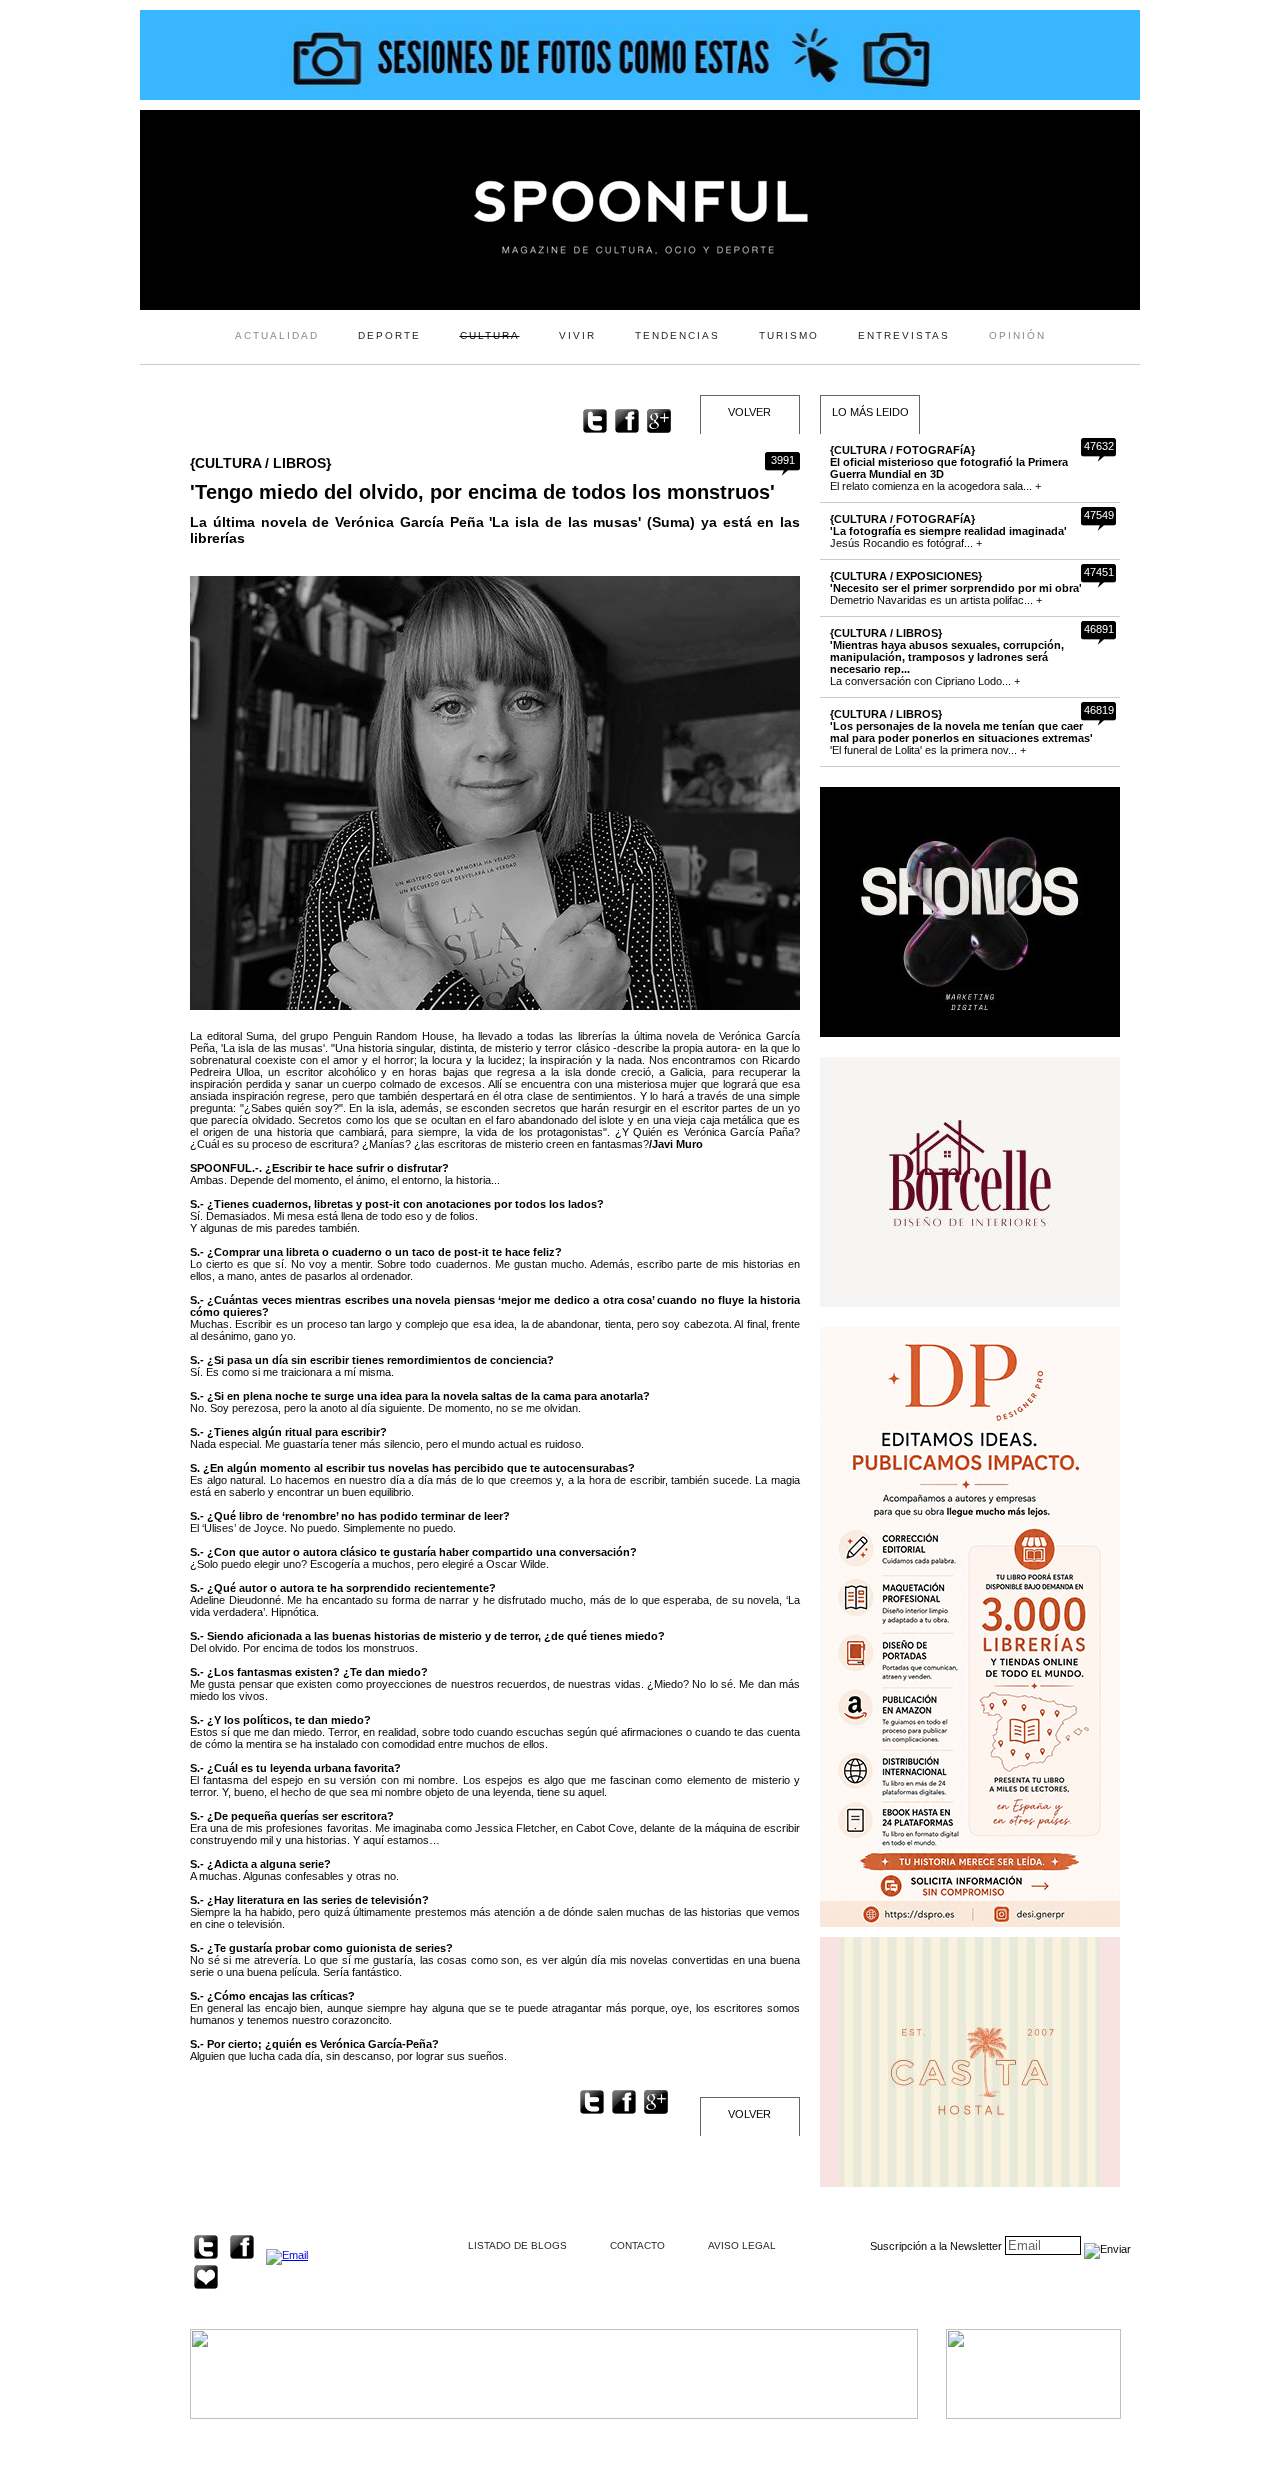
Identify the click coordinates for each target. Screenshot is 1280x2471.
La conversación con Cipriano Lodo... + (947, 657)
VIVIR (577, 335)
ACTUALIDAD (277, 335)
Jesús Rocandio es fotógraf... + (948, 531)
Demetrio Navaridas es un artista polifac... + (956, 588)
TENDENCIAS (677, 335)
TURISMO (789, 335)
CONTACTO (637, 2245)
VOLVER (749, 412)
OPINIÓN (1017, 335)
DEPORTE (389, 335)
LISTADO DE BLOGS (517, 2245)
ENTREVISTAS (904, 335)
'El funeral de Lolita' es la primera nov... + (961, 732)
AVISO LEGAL (742, 2245)
